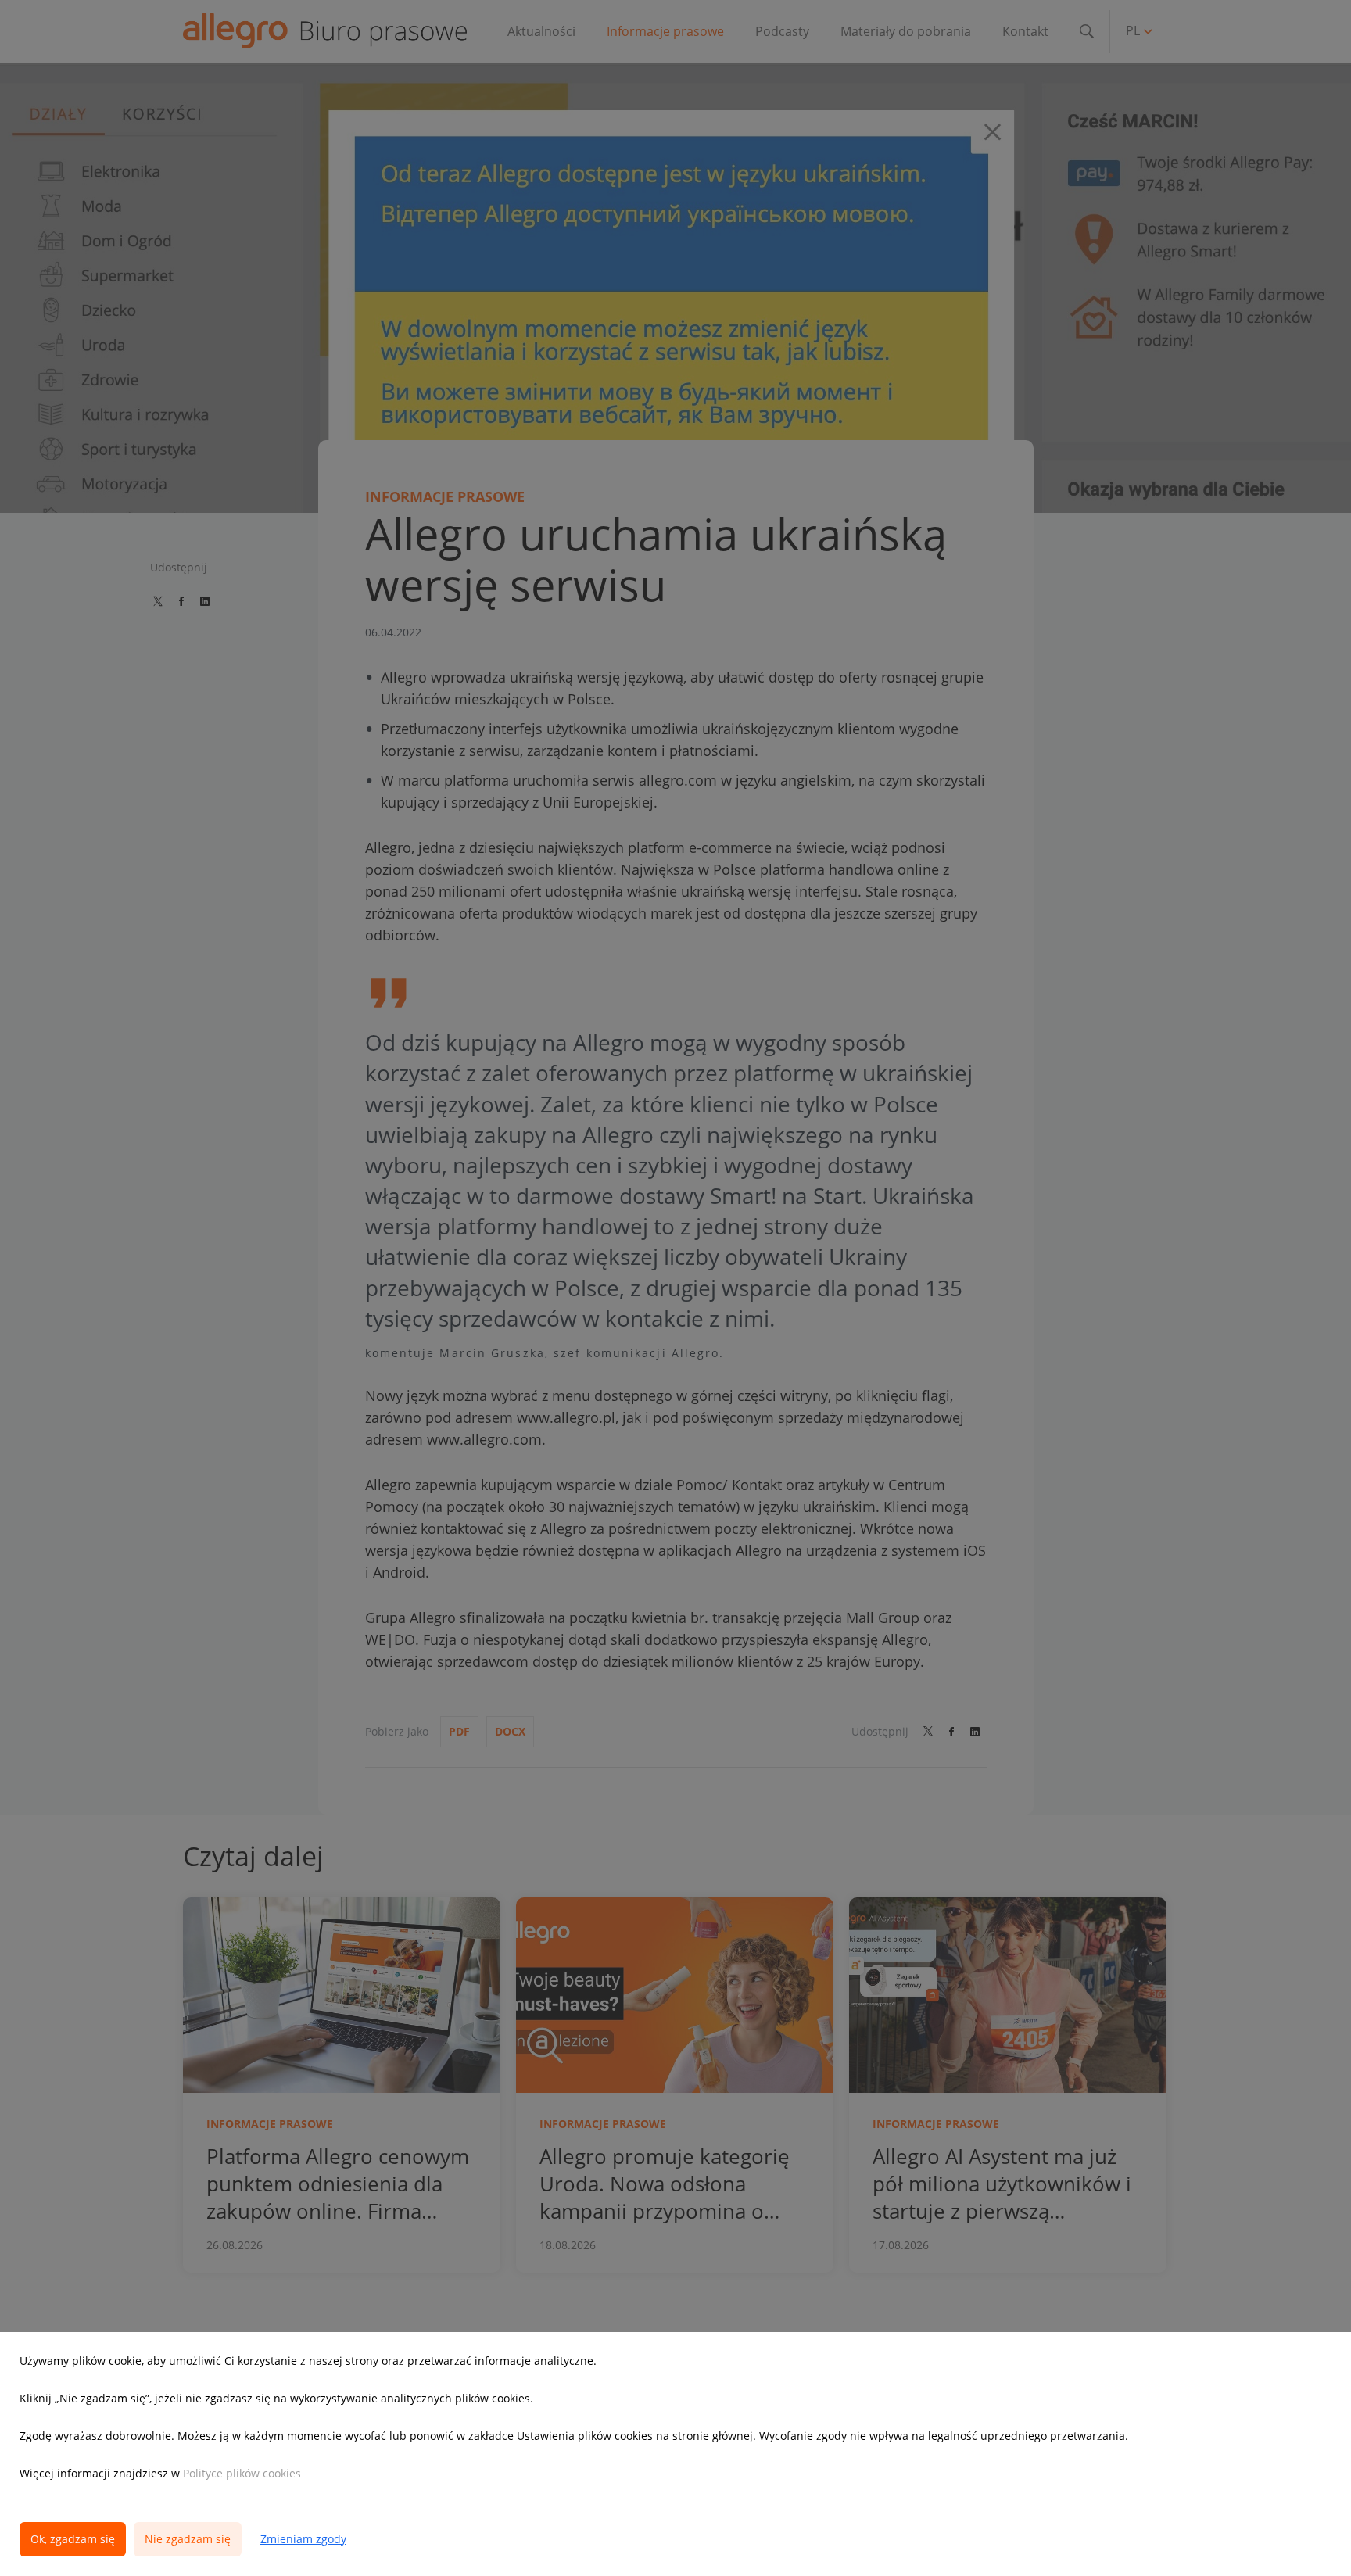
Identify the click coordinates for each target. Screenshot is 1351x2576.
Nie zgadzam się (188, 2539)
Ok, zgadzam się (73, 2539)
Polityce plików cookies (242, 2473)
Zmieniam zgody (303, 2539)
